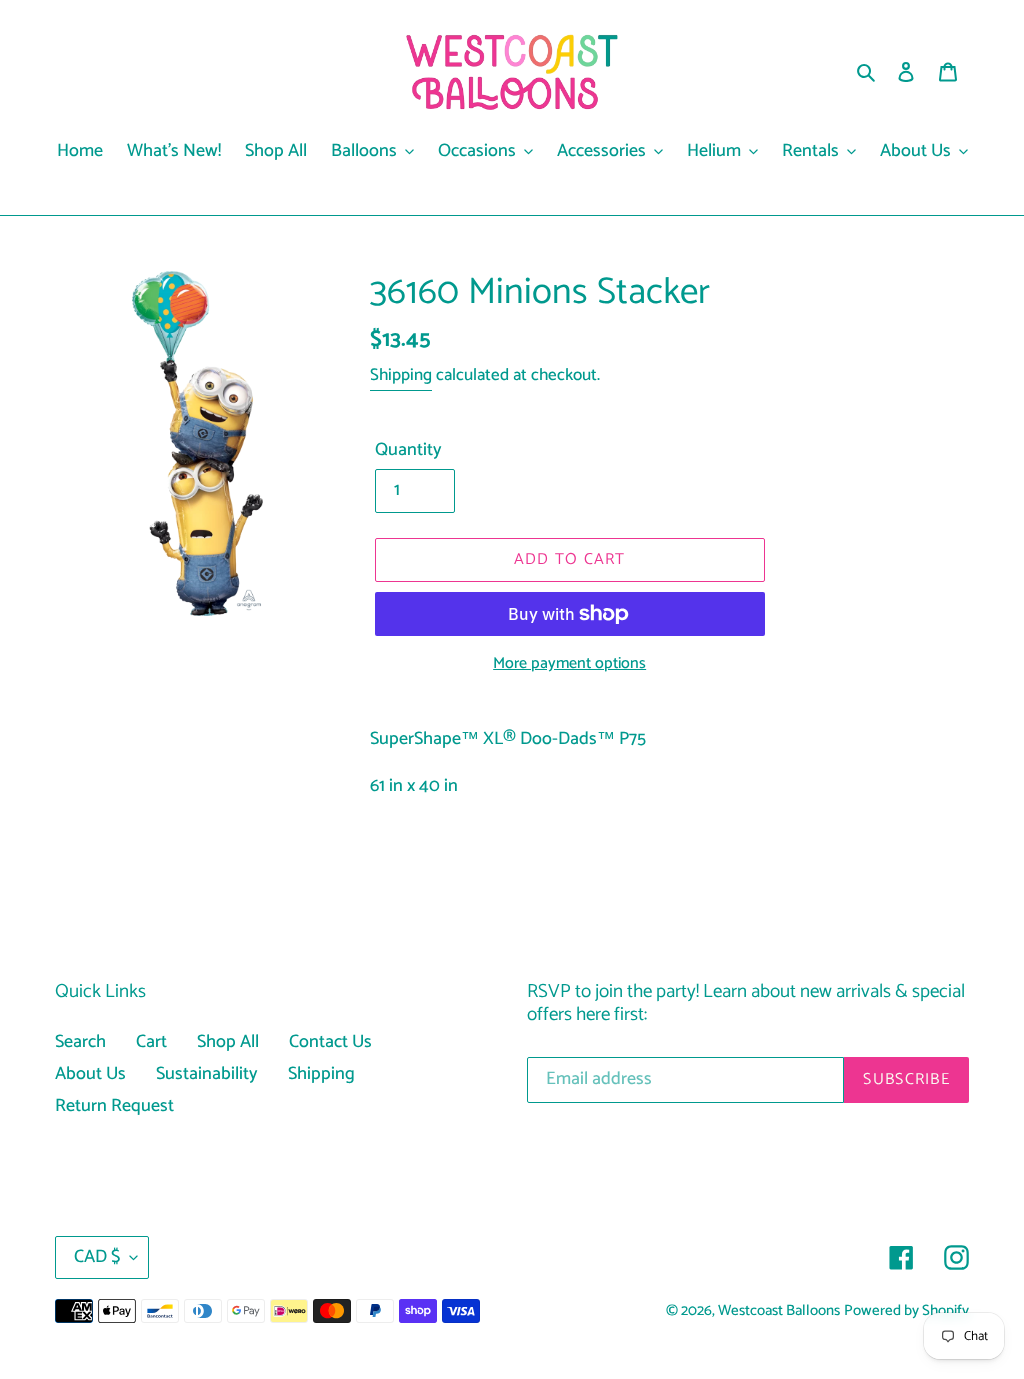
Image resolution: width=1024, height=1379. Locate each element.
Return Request (114, 1106)
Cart (151, 1042)
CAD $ (97, 1257)
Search (80, 1042)
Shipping (401, 375)
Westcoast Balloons (779, 1311)
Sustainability (207, 1074)
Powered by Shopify (906, 1311)
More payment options (569, 664)
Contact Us (330, 1042)
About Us (90, 1074)
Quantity (408, 450)
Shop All (228, 1042)
